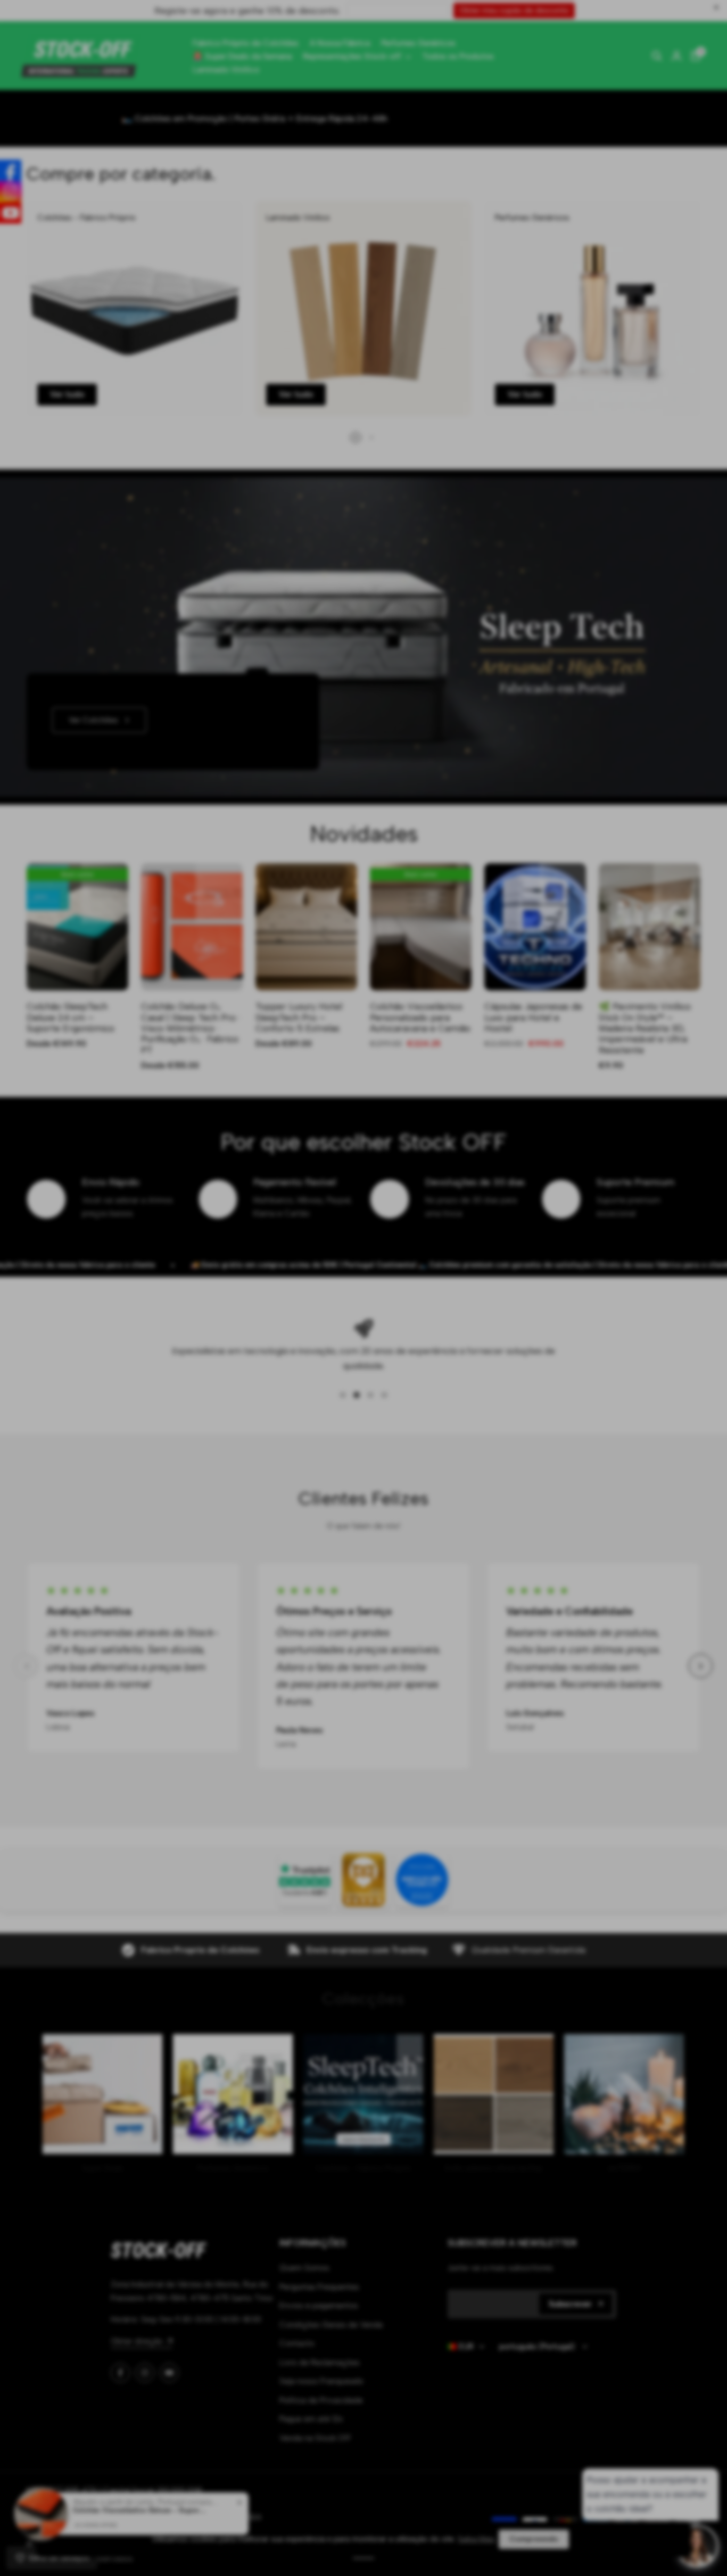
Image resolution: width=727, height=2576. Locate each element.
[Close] (459, 1152)
